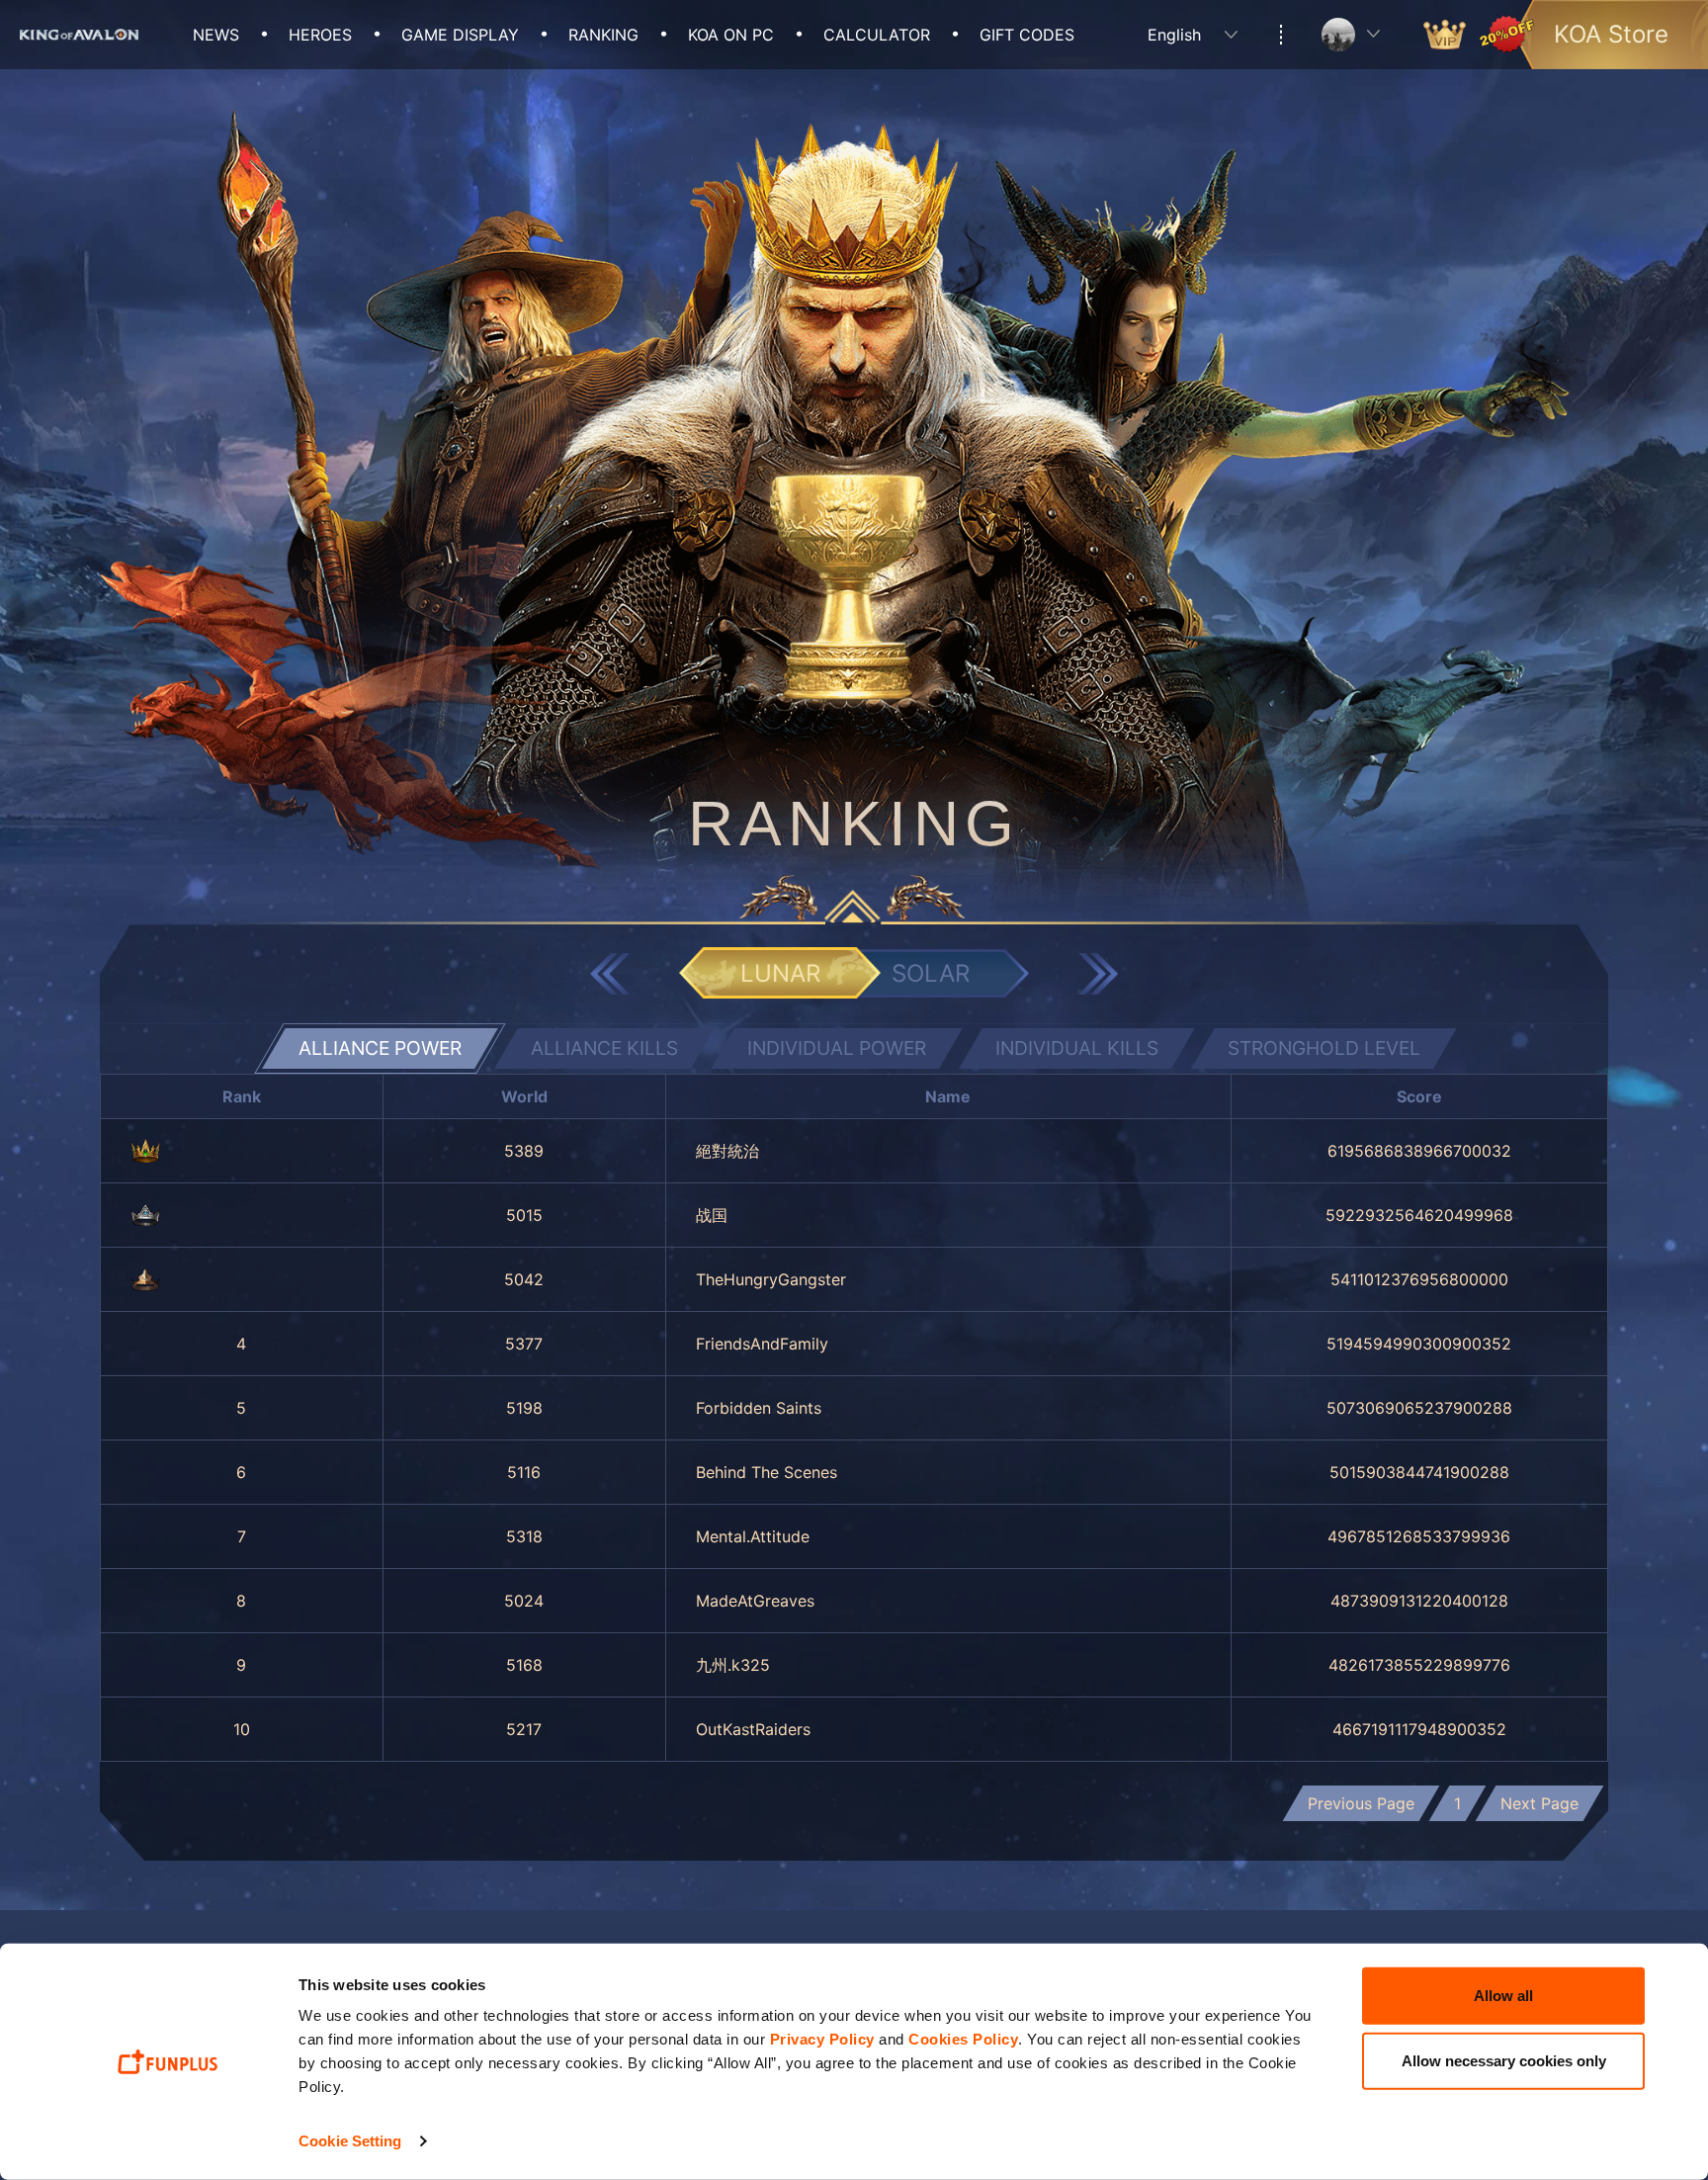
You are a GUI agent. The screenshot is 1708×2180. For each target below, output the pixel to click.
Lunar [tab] (780, 973)
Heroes (320, 35)
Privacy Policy (822, 2039)
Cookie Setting (350, 2141)
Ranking (603, 35)
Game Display (460, 35)
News (216, 35)
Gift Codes (1027, 35)
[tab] (380, 1048)
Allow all (1503, 1996)
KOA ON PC (731, 35)
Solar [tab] (931, 973)
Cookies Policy (963, 2039)
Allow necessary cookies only (1504, 2060)
